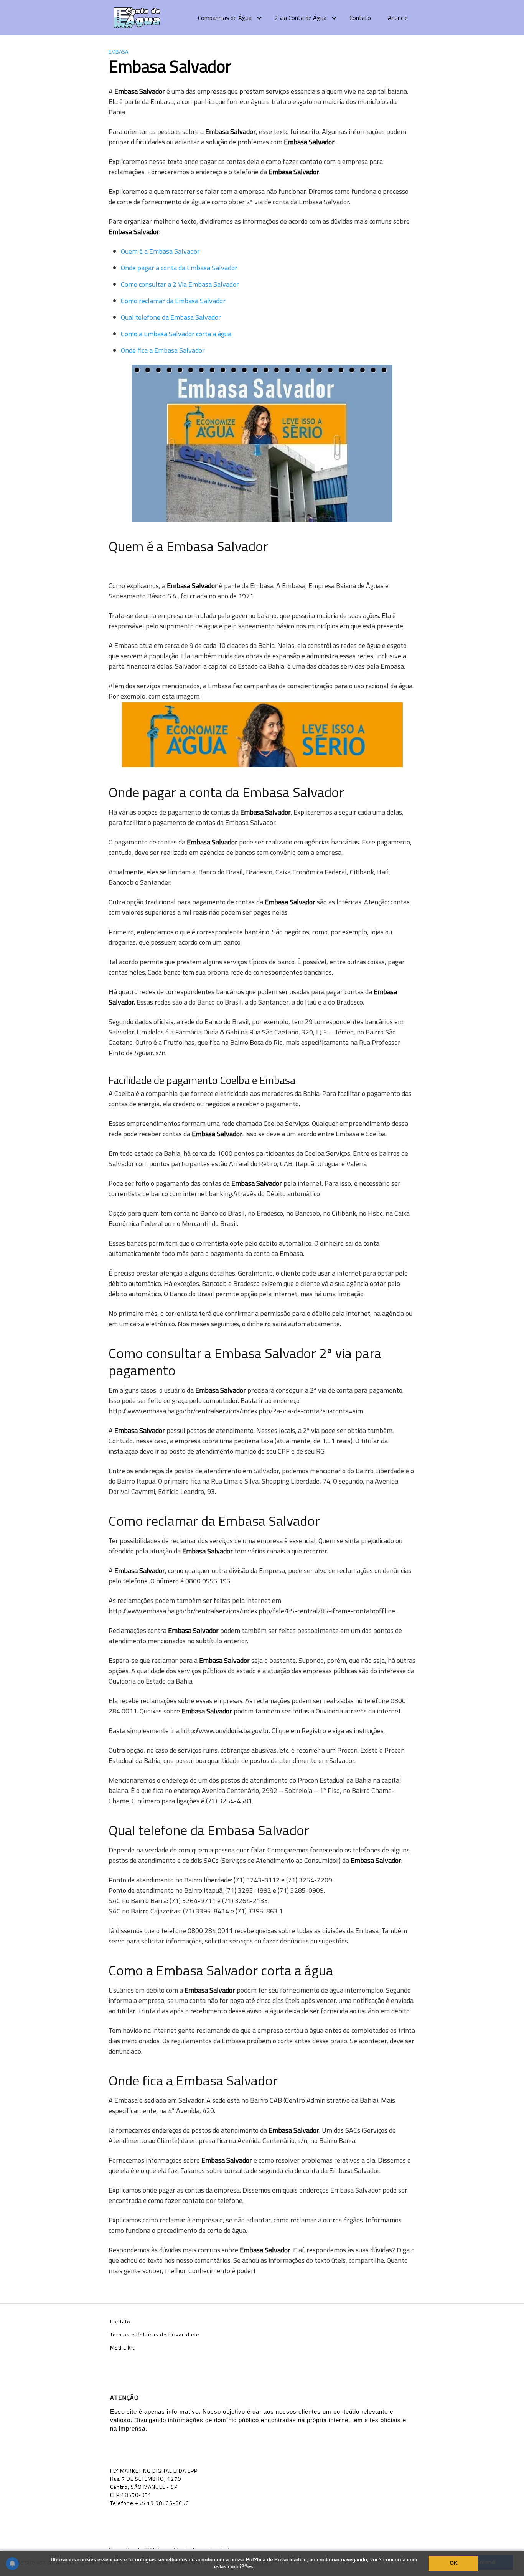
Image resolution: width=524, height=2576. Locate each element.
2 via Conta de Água (301, 18)
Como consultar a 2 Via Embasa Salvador (180, 284)
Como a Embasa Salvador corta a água (176, 334)
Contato (360, 18)
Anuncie (398, 18)
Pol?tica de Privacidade (274, 2560)
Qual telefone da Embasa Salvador (171, 317)
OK (454, 2563)
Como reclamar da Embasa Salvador (173, 301)
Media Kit (122, 2347)
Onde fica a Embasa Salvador (163, 350)
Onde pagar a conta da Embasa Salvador (179, 268)
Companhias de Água (225, 18)
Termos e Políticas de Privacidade (155, 2334)
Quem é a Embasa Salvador (160, 251)
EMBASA (118, 52)
